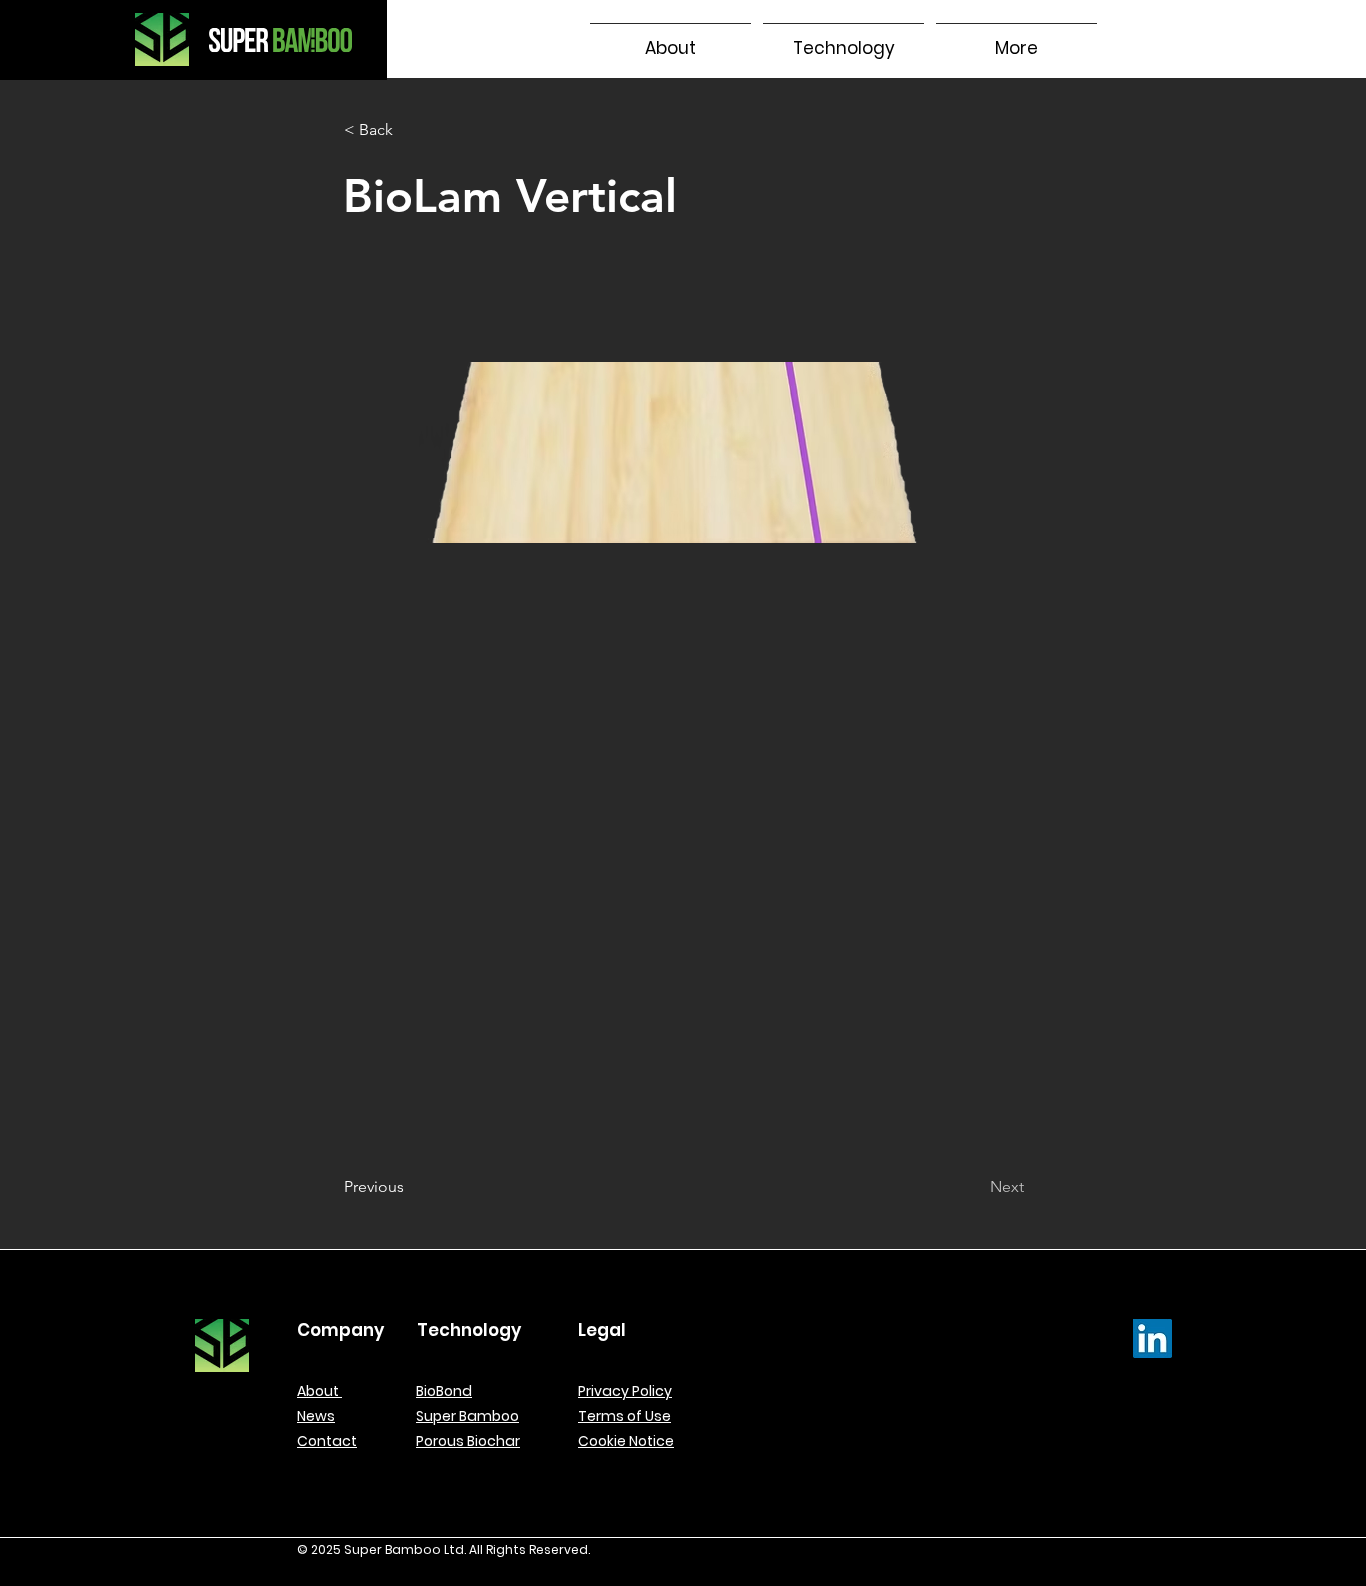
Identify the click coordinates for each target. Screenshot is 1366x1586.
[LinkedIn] (1152, 1338)
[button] (843, 39)
